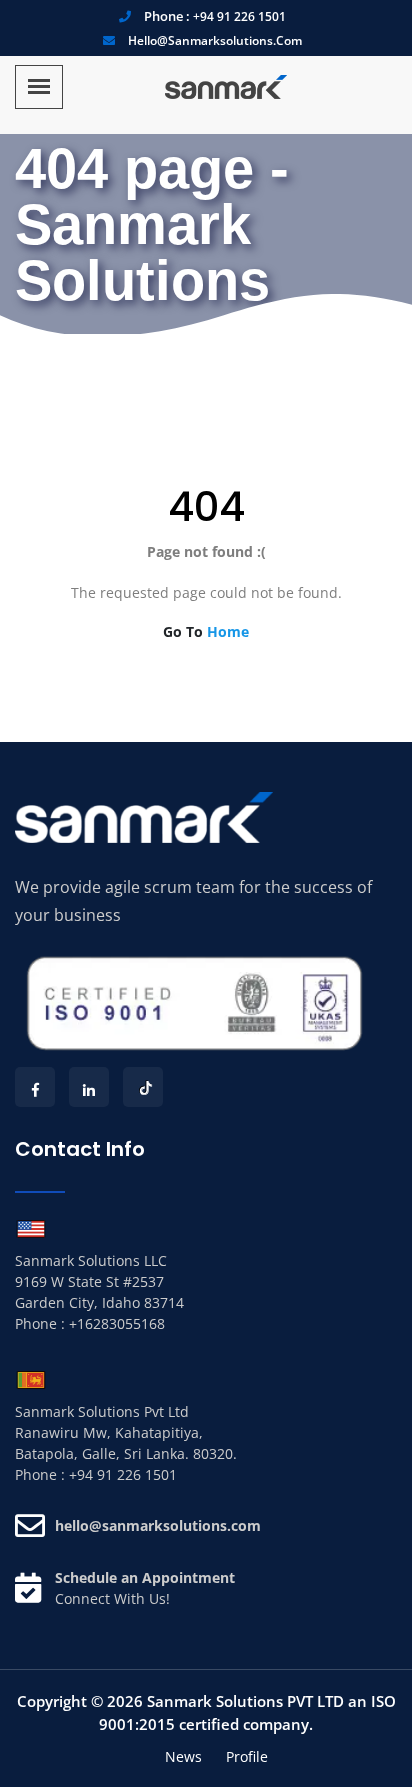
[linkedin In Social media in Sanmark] (89, 1087)
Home (228, 631)
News (183, 1756)
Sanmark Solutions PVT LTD (245, 1701)
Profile (247, 1756)
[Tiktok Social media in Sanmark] (143, 1087)
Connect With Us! (112, 1598)
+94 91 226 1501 (239, 16)
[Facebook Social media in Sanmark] (35, 1087)
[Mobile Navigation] (39, 87)
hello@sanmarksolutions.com (215, 40)
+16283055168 (117, 1323)
